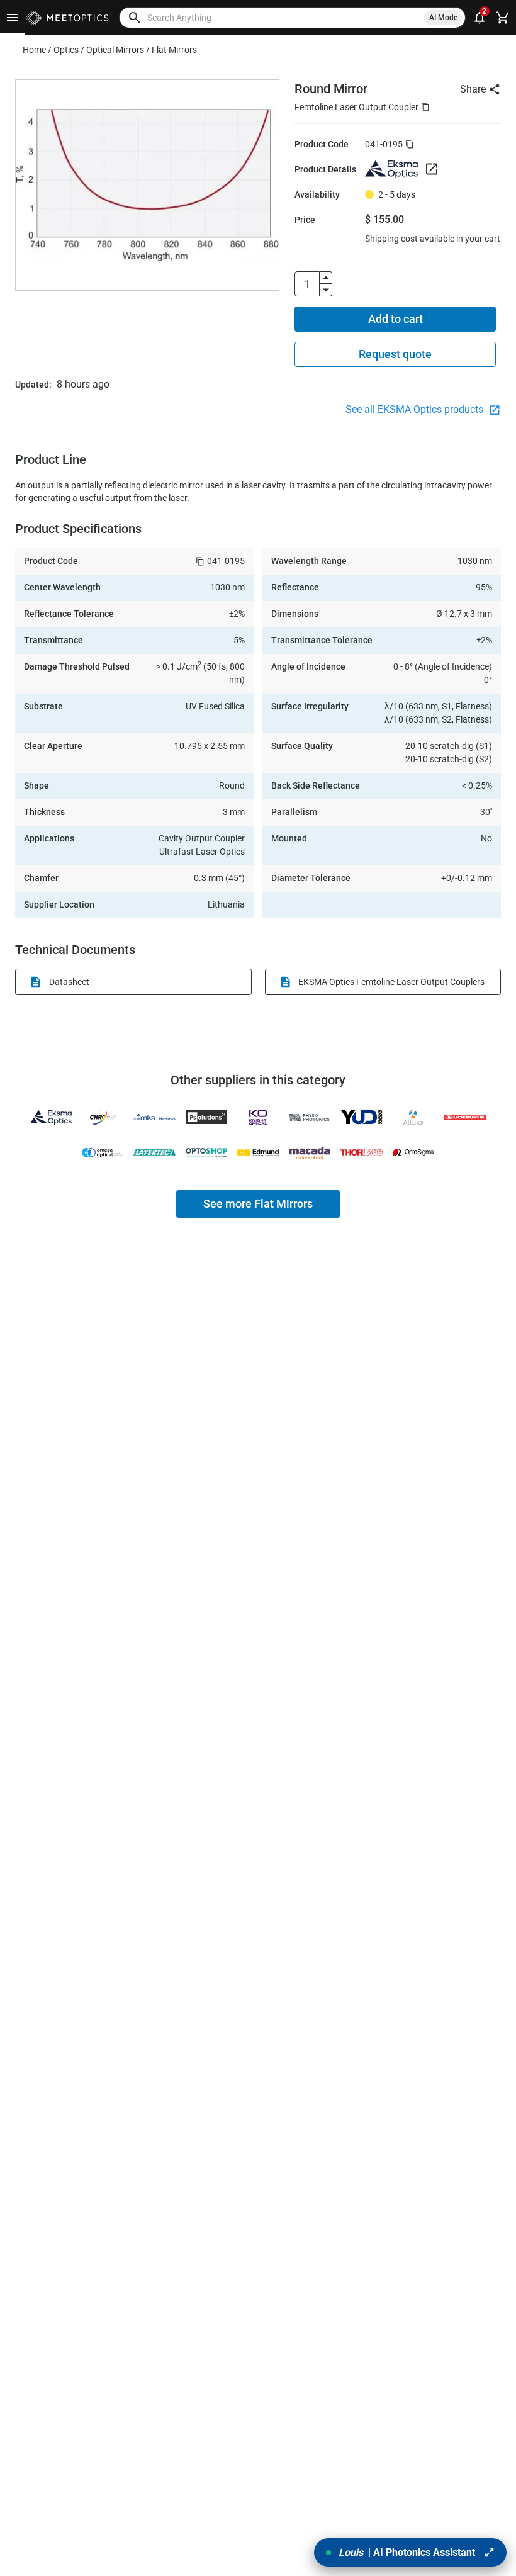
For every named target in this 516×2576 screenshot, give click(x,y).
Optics (66, 50)
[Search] (135, 18)
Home (34, 50)
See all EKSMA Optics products (416, 409)
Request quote (395, 354)
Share (473, 89)
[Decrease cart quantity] (326, 290)
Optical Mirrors (115, 50)
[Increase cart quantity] (326, 278)
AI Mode (443, 18)
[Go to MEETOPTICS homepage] (67, 18)
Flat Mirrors (174, 50)
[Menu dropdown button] (13, 18)
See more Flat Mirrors (258, 1204)
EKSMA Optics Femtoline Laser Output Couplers (391, 982)
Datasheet (69, 982)
